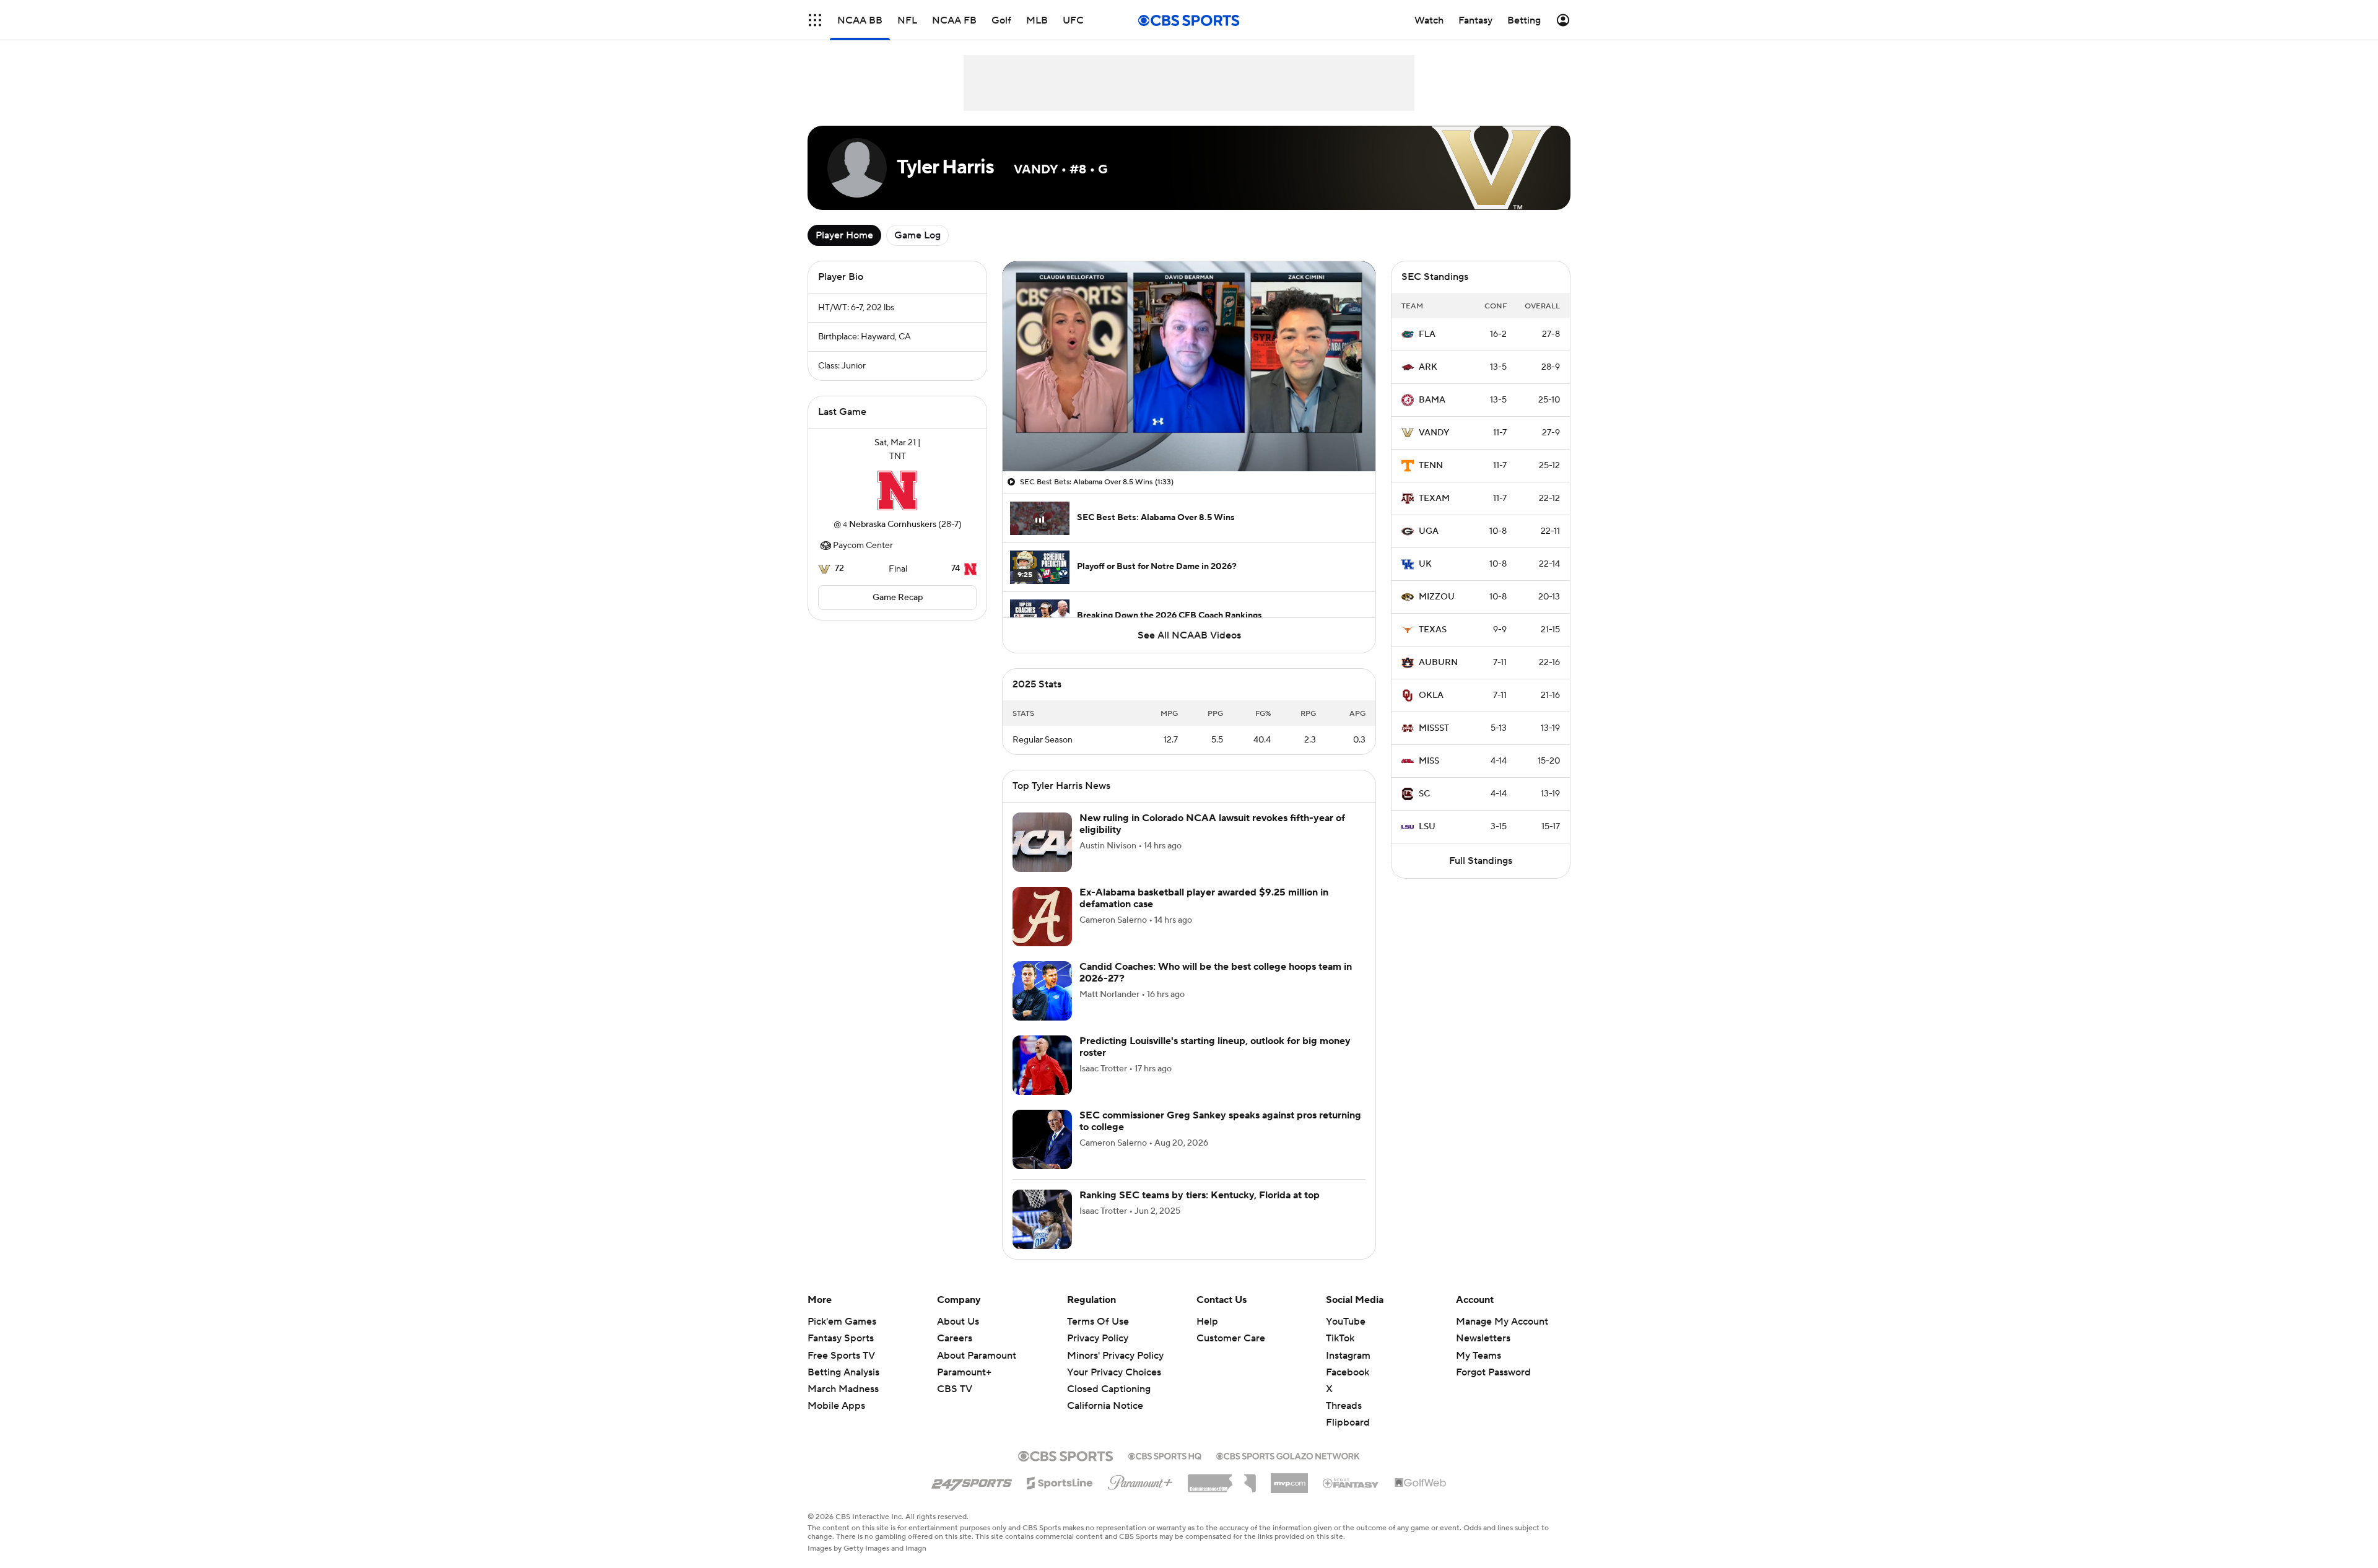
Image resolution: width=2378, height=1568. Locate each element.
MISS (1429, 761)
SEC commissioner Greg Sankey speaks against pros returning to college (1220, 1121)
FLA (1427, 334)
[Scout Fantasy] (1351, 1483)
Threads (1344, 1406)
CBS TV (955, 1389)
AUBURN (1438, 663)
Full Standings (1481, 861)
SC (1424, 794)
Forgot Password (1493, 1372)
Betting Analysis (843, 1372)
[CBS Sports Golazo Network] (1288, 1455)
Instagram (1348, 1356)
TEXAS (1433, 630)
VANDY (1434, 433)
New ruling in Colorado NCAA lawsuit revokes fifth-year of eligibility (1212, 824)
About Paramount (977, 1356)
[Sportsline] (1060, 1481)
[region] (1189, 366)
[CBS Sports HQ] (1165, 1455)
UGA (1429, 531)
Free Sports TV (841, 1356)
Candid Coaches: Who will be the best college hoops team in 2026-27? (1216, 973)
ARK (1428, 367)
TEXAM (1434, 499)
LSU (1427, 827)
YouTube (1346, 1322)
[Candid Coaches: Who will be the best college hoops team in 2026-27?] (1042, 991)
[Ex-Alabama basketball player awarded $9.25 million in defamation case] (1042, 917)
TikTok (1340, 1338)
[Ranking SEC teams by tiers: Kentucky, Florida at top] (1042, 1219)
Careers (955, 1338)
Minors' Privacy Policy (1115, 1356)
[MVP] (1289, 1478)
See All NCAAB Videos (1189, 635)
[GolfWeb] (1421, 1483)
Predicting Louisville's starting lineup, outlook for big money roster (1215, 1047)
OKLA (1431, 695)
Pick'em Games (842, 1322)
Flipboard (1348, 1422)
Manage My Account (1502, 1322)
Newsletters (1483, 1338)
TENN (1431, 466)
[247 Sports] (972, 1481)
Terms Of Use (1098, 1322)
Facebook (1348, 1372)
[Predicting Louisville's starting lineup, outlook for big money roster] (1042, 1065)
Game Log (917, 235)
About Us (958, 1322)
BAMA (1432, 400)
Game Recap (898, 598)
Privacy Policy (1098, 1338)
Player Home (844, 235)
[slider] (1189, 435)
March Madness (843, 1389)
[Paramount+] (1140, 1480)
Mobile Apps (836, 1406)
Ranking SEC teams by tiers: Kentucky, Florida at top (1200, 1195)
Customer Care (1231, 1338)
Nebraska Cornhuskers (893, 525)
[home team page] (897, 490)
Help (1207, 1322)
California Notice (1105, 1394)
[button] (815, 20)
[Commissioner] (1222, 1479)
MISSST (1434, 728)
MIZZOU (1437, 597)
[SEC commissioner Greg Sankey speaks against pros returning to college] (1042, 1139)
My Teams (1479, 1356)
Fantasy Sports (841, 1338)
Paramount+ (964, 1372)
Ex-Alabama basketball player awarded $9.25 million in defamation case (1204, 898)
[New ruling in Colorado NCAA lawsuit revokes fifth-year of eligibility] (1042, 842)
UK (1425, 564)
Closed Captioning (1109, 1377)
